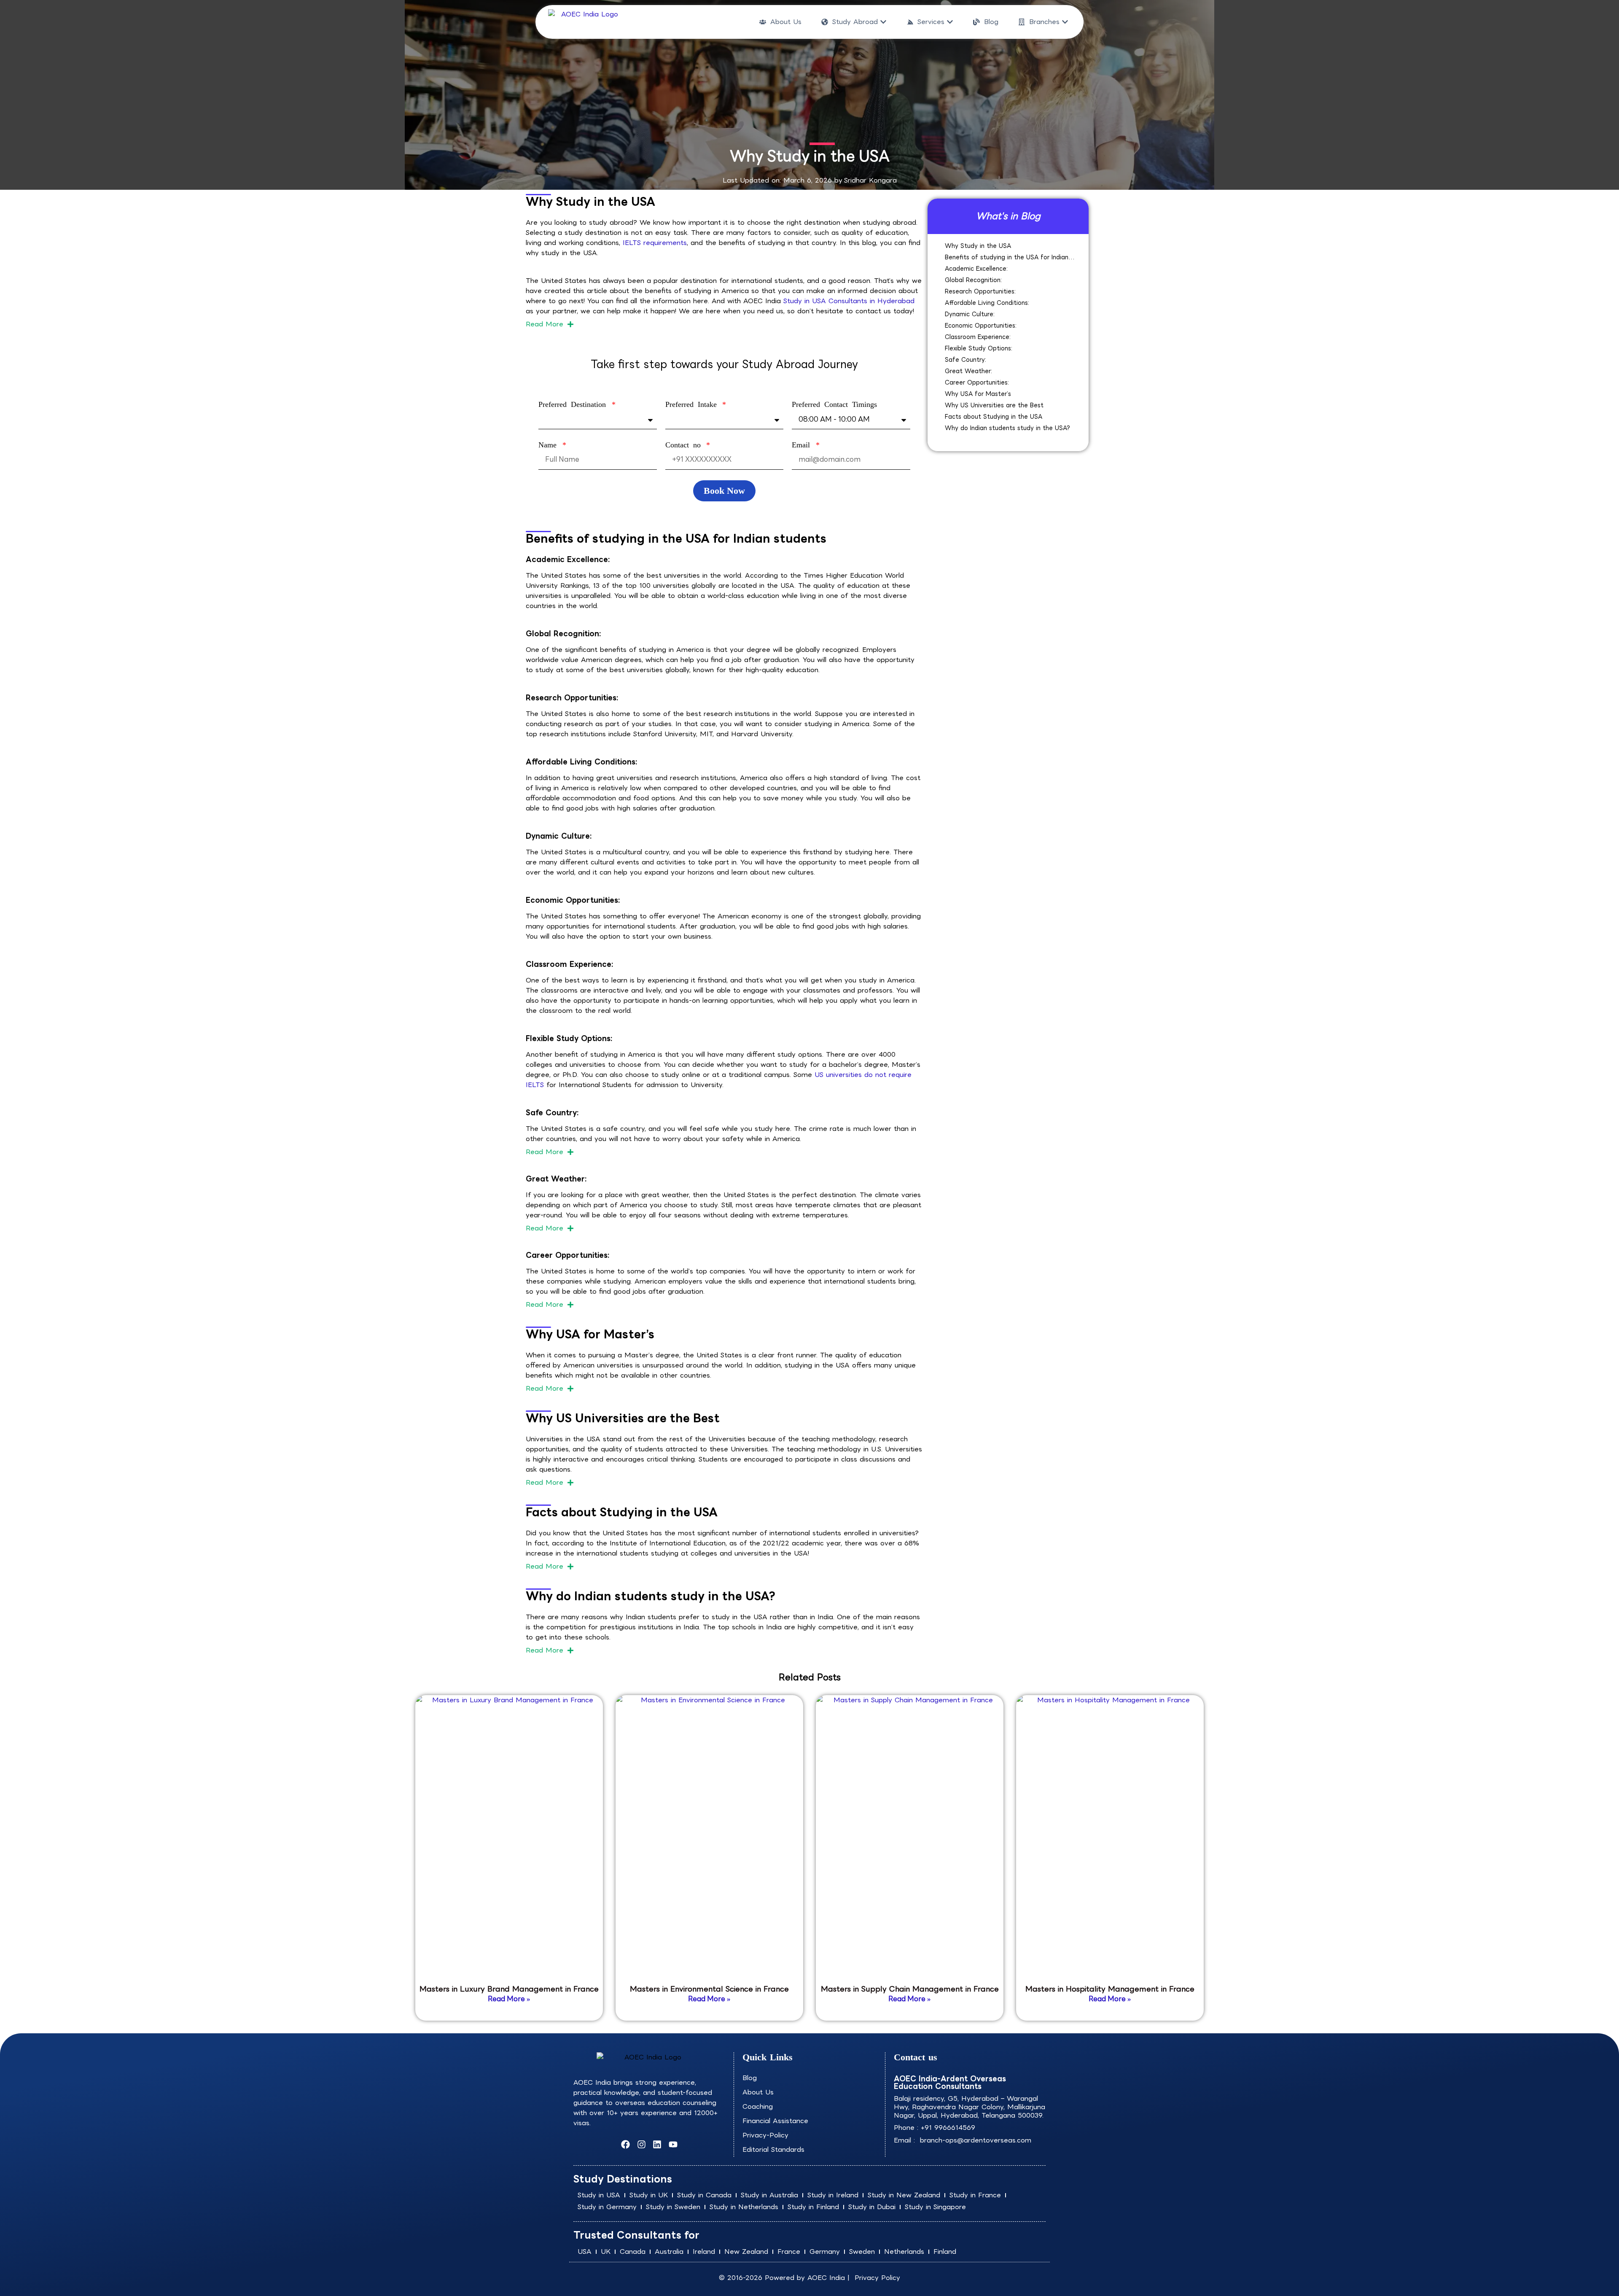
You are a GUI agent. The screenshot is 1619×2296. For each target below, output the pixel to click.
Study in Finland (813, 2207)
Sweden (862, 2252)
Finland (945, 2252)
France (789, 2252)
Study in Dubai (872, 2207)
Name (550, 445)
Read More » (509, 1999)
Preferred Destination (574, 404)
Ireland (704, 2252)
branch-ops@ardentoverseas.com (974, 2140)
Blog (750, 2078)
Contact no (685, 445)
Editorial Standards (773, 2149)
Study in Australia (769, 2195)
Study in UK (649, 2195)
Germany (825, 2252)
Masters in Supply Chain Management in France (910, 1989)
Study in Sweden (673, 2207)
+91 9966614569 (948, 2128)
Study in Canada (704, 2195)
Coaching (758, 2106)
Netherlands (904, 2252)
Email (803, 445)
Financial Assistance (775, 2121)
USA (585, 2252)
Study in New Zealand (904, 2195)
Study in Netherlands (744, 2207)
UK (606, 2252)
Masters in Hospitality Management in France (1110, 1989)
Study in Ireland (833, 2195)
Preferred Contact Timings (834, 404)
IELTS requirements (655, 243)
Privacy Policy (877, 2278)
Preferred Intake (693, 404)
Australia (669, 2252)
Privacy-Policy (765, 2135)
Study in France (975, 2195)
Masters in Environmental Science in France (709, 1989)
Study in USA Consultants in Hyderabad (849, 301)
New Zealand (746, 2252)
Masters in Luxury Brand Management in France (509, 1989)
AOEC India (826, 2278)
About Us (758, 2092)
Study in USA (599, 2195)
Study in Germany (607, 2207)
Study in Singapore (935, 2207)
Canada (633, 2252)
